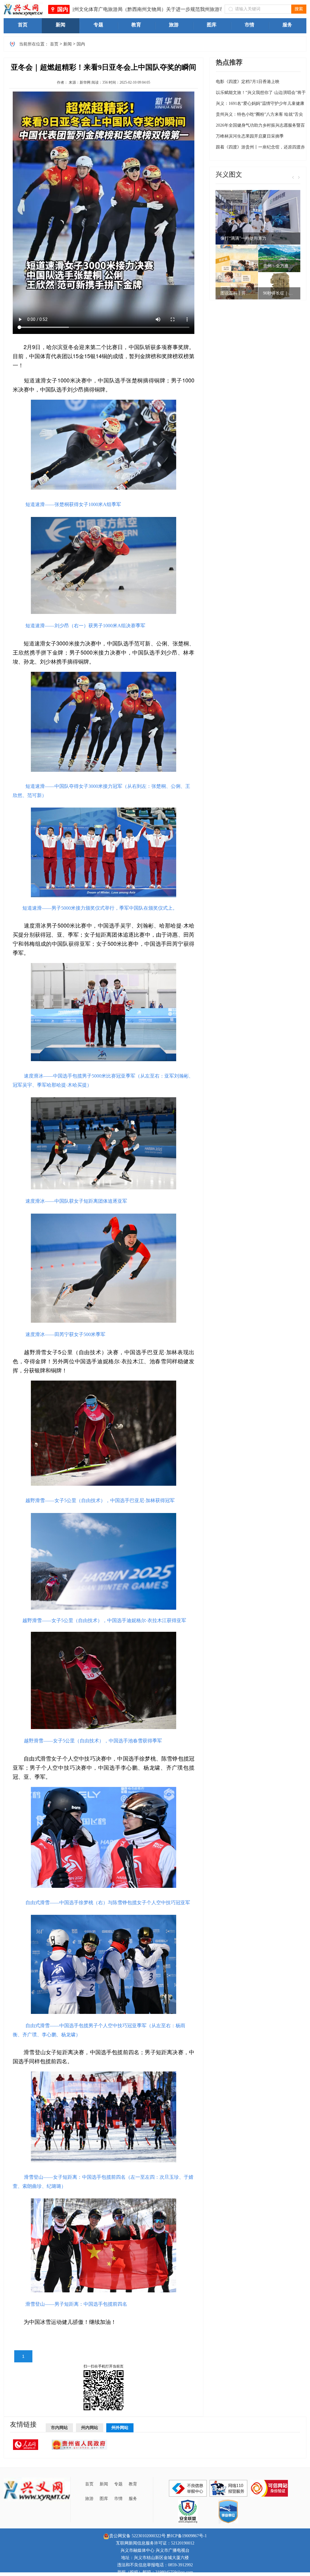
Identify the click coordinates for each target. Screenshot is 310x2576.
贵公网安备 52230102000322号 (137, 2536)
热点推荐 (229, 62)
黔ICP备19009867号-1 (187, 2536)
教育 (133, 2484)
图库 (104, 2499)
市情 (118, 2499)
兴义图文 (229, 174)
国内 (63, 9)
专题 (118, 2484)
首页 (54, 44)
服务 (133, 2499)
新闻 (68, 44)
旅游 (89, 2499)
